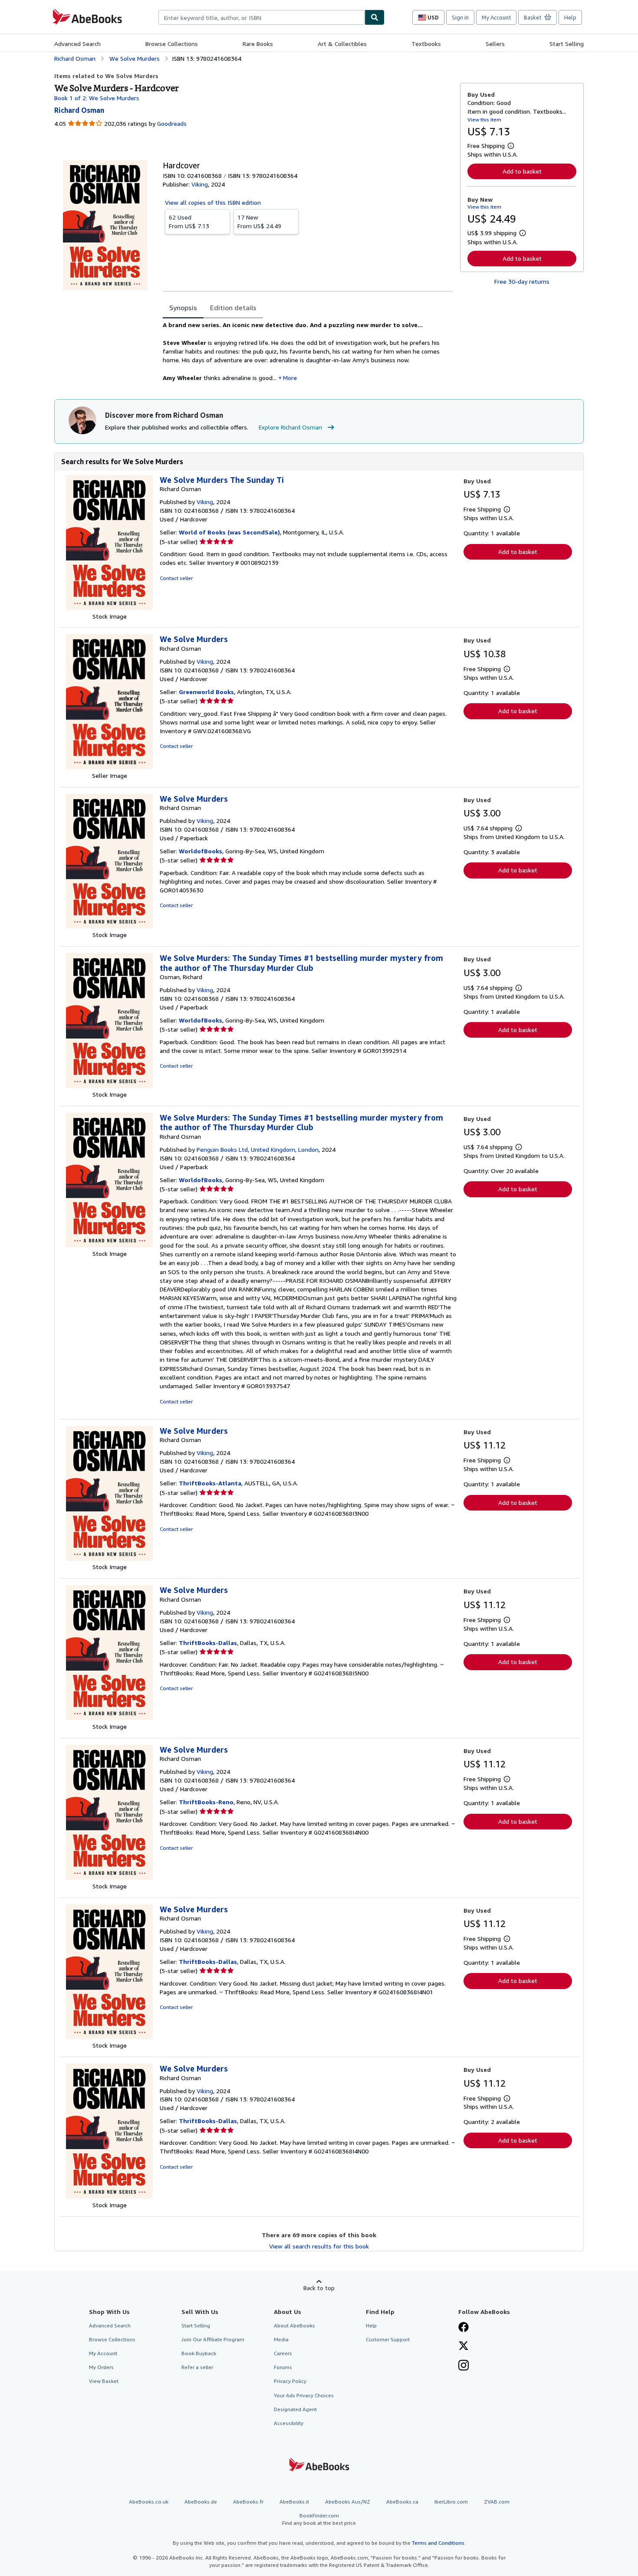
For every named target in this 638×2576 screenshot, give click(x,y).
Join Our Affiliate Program (213, 2339)
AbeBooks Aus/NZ (348, 2502)
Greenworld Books (206, 692)
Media (281, 2339)
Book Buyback (199, 2353)
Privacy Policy (290, 2381)
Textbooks (426, 44)
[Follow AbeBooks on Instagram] (464, 2366)
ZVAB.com (497, 2502)
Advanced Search (77, 44)
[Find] (375, 17)
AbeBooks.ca (402, 2502)
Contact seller (176, 578)
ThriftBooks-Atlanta (210, 1483)
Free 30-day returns (522, 281)
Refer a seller (197, 2367)
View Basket (104, 2381)
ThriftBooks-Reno (206, 1802)
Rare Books (258, 44)
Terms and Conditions (438, 2543)
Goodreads (172, 123)
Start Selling (567, 44)
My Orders (101, 2367)
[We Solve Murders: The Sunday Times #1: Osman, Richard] (109, 1086)
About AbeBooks (294, 2325)
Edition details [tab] (233, 308)
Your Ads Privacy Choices (304, 2395)
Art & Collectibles (342, 44)
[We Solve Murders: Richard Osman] (109, 767)
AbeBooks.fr (248, 2502)
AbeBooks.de (201, 2502)
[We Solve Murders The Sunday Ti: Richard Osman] (109, 608)
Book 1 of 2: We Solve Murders (97, 98)
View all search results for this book (319, 2246)
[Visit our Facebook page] (464, 2328)
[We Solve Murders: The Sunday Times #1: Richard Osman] (109, 1245)
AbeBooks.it (294, 2502)
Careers (283, 2353)
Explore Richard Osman (290, 427)
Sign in (460, 17)
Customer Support (388, 2339)
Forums (283, 2367)
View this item (484, 120)
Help (570, 17)
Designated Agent (295, 2409)
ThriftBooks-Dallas (208, 1643)
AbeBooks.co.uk (149, 2502)
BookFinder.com (319, 2519)
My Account (496, 17)
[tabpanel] (308, 351)
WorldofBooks (201, 851)
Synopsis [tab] (183, 308)
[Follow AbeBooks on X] (464, 2347)
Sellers (495, 44)
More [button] (290, 378)
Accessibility (289, 2423)
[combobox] (261, 17)
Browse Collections (172, 44)
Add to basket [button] (522, 171)
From (189, 221)
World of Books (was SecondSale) (229, 532)
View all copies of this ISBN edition (213, 202)
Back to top (319, 2288)
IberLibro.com (451, 2502)
